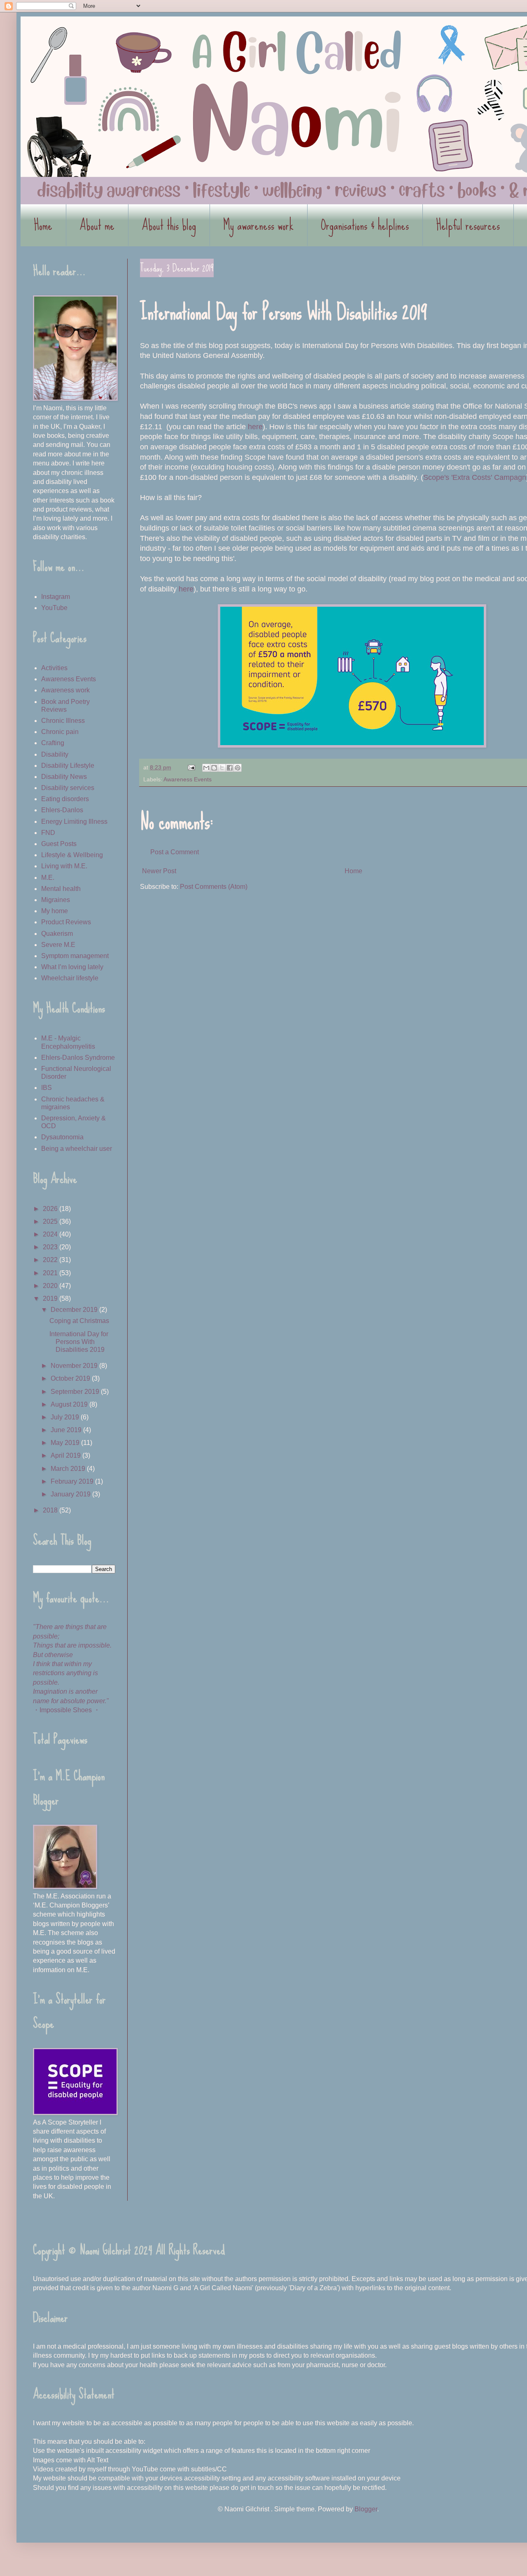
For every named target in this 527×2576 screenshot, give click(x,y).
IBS (47, 1088)
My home (55, 911)
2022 (51, 1260)
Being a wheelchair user (77, 1149)
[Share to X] (222, 768)
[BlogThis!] (214, 768)
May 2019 (66, 1443)
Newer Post (159, 871)
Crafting (53, 743)
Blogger (366, 2509)
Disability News (64, 777)
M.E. (48, 878)
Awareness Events (188, 779)
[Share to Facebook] (230, 768)
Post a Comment (175, 852)
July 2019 (66, 1417)
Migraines (56, 900)
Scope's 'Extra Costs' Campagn (475, 477)
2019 (51, 1299)
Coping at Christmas (79, 1321)
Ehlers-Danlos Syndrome (78, 1058)
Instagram (56, 597)
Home (43, 225)
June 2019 (67, 1430)
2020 (51, 1286)
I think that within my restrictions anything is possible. (65, 1673)
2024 (51, 1234)
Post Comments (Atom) (214, 887)
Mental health (61, 889)
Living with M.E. (64, 866)
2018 (51, 1510)
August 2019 (70, 1404)
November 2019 (75, 1366)
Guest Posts (59, 844)
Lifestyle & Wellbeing (72, 855)
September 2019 (76, 1392)
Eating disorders (65, 799)
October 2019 (71, 1378)
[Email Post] (191, 767)
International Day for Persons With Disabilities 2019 (79, 1342)
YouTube (54, 608)
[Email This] (206, 768)
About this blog (169, 225)
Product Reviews (66, 922)
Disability (55, 754)
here (255, 427)
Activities (54, 668)
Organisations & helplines (365, 225)
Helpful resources (468, 225)
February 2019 (73, 1481)
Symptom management (75, 956)
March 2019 (69, 1469)
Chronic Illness (63, 721)
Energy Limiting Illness (74, 822)
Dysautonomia (62, 1137)
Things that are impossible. (72, 1645)
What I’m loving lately (72, 967)
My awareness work (258, 225)
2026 (51, 1209)
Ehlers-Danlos (62, 810)
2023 (51, 1247)
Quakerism (57, 934)
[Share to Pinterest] (238, 768)
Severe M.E (58, 945)
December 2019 (75, 1310)
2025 (51, 1221)
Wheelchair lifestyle (70, 978)
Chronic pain (60, 732)
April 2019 (66, 1455)
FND (48, 833)
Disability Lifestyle (68, 766)
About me (97, 225)
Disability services (68, 788)
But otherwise (53, 1655)
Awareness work (65, 690)
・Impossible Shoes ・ (66, 1710)
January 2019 (71, 1494)
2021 (51, 1273)
